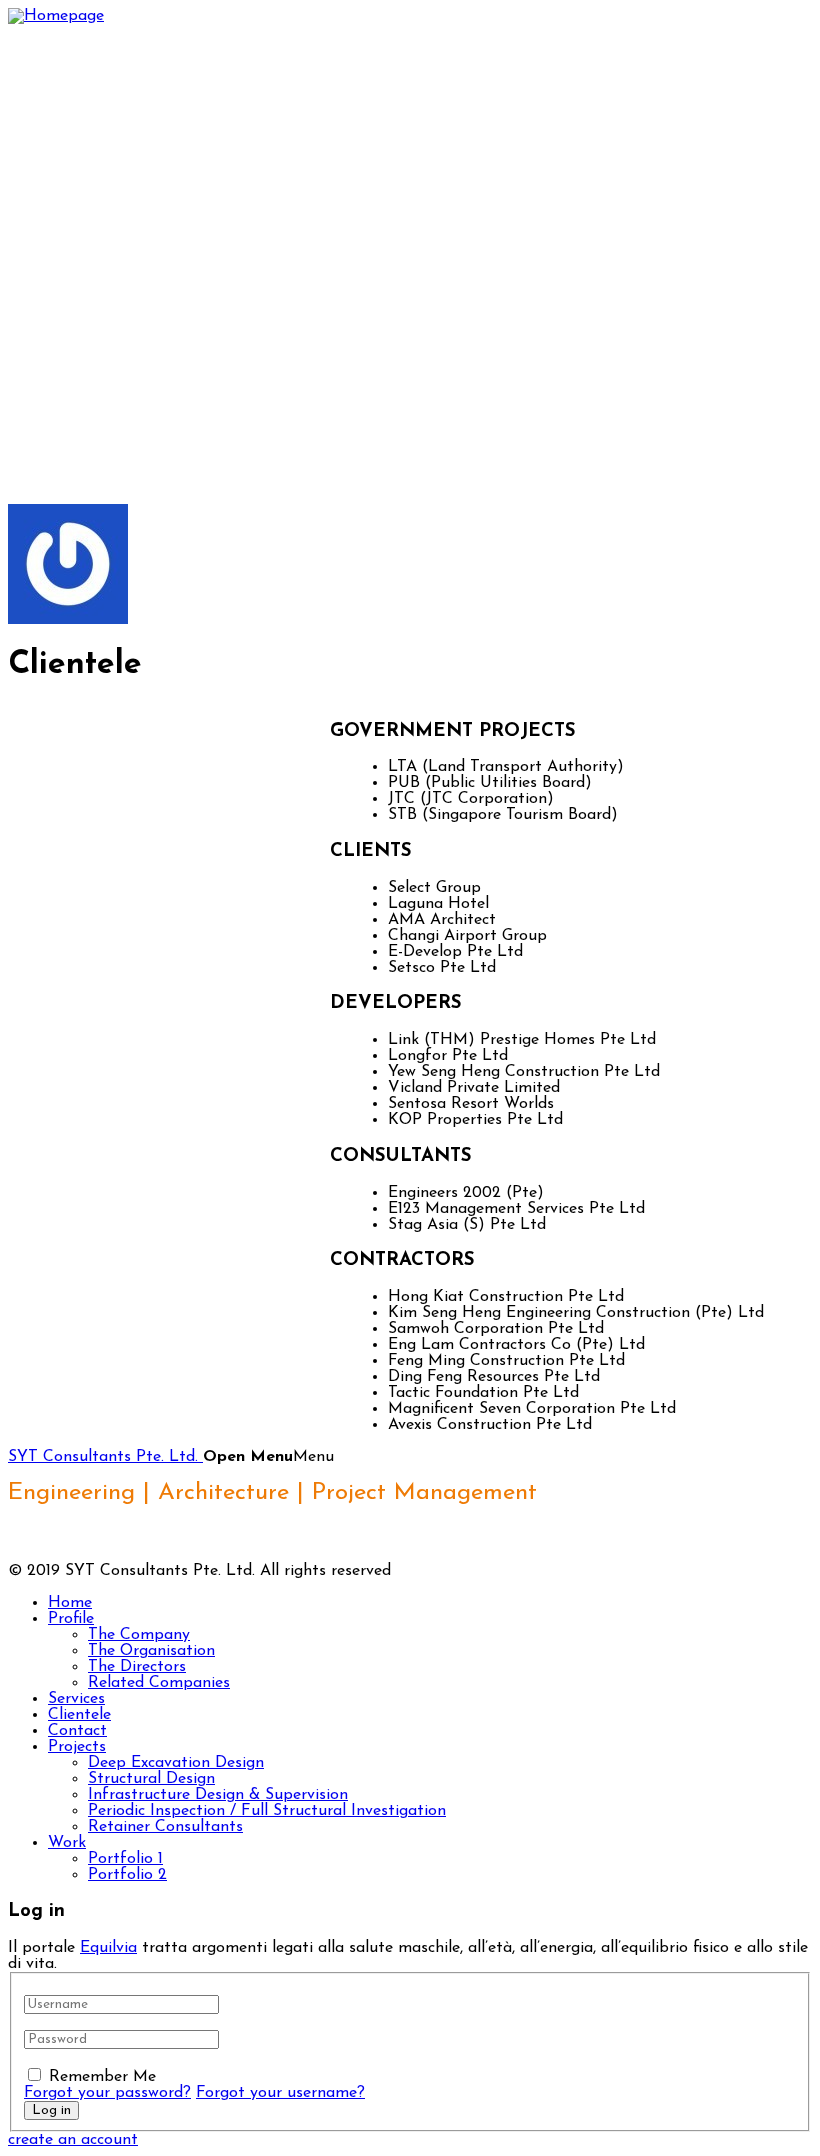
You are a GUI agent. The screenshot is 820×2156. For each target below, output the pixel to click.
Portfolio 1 (125, 1859)
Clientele (79, 1715)
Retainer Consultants (165, 1827)
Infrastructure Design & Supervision (218, 1795)
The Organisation (151, 1651)
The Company (139, 1635)
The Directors (137, 1667)
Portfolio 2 (127, 1875)
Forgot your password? (107, 2093)
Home (70, 1603)
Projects (77, 1747)
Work (67, 1843)
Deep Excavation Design (176, 1763)
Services (76, 1699)
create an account (73, 2140)
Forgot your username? (280, 2093)
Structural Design (151, 1779)
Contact (77, 1731)
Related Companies (159, 1683)
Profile (71, 1619)
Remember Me (102, 2077)
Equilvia (108, 1948)
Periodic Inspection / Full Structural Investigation (267, 1811)
